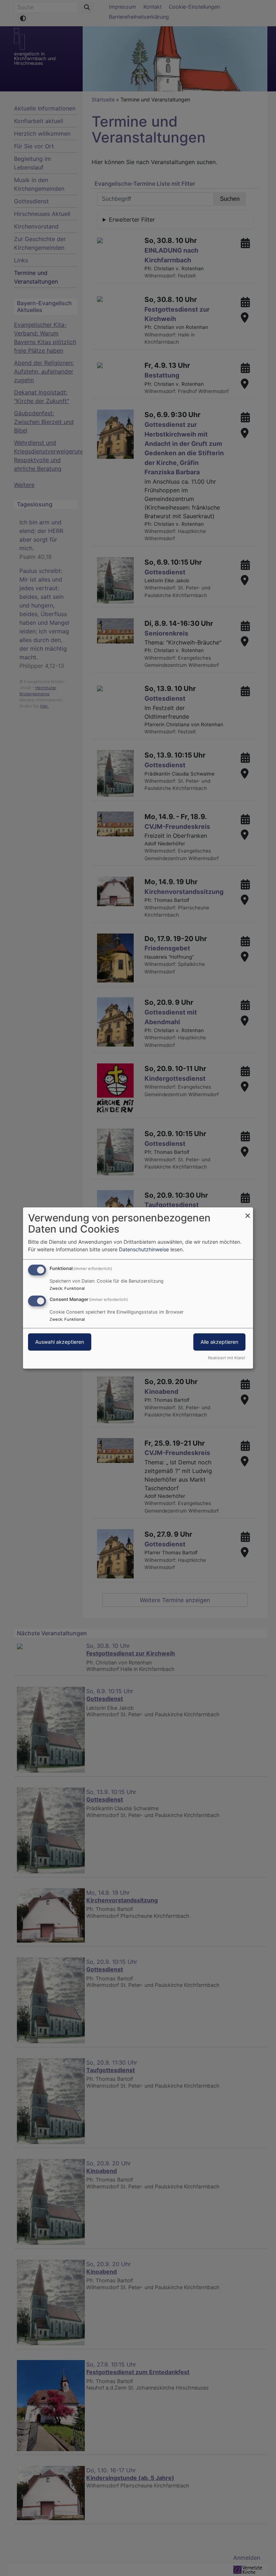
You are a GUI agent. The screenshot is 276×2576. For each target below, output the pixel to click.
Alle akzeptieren (219, 1342)
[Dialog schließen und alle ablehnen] (248, 1212)
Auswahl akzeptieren (60, 1342)
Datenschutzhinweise (144, 1249)
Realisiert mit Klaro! (227, 1358)
